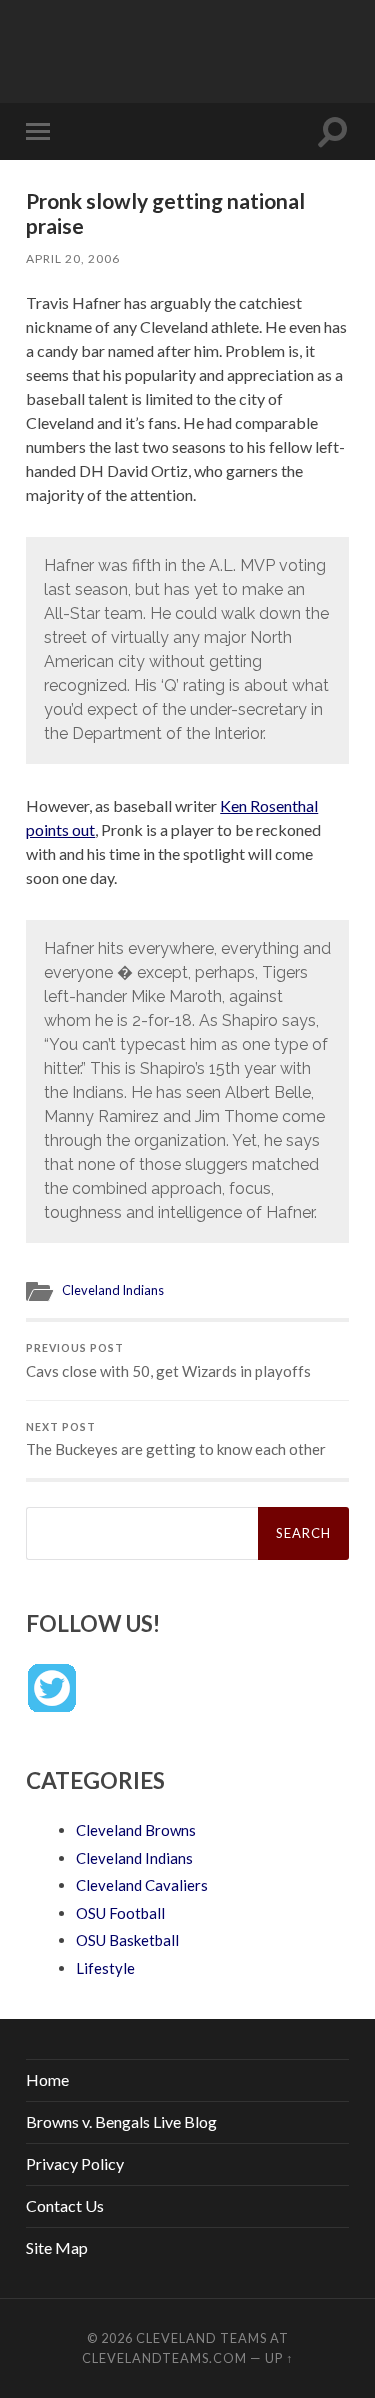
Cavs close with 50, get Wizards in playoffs (168, 1361)
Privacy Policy (75, 2163)
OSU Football (120, 1913)
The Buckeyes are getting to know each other (176, 1440)
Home (47, 2079)
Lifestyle (105, 1968)
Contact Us (65, 2205)
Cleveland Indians (113, 1290)
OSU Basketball (127, 1940)
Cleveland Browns (136, 1830)
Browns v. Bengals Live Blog (121, 2121)
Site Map (57, 2247)
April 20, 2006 (73, 258)
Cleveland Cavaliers (142, 1885)
